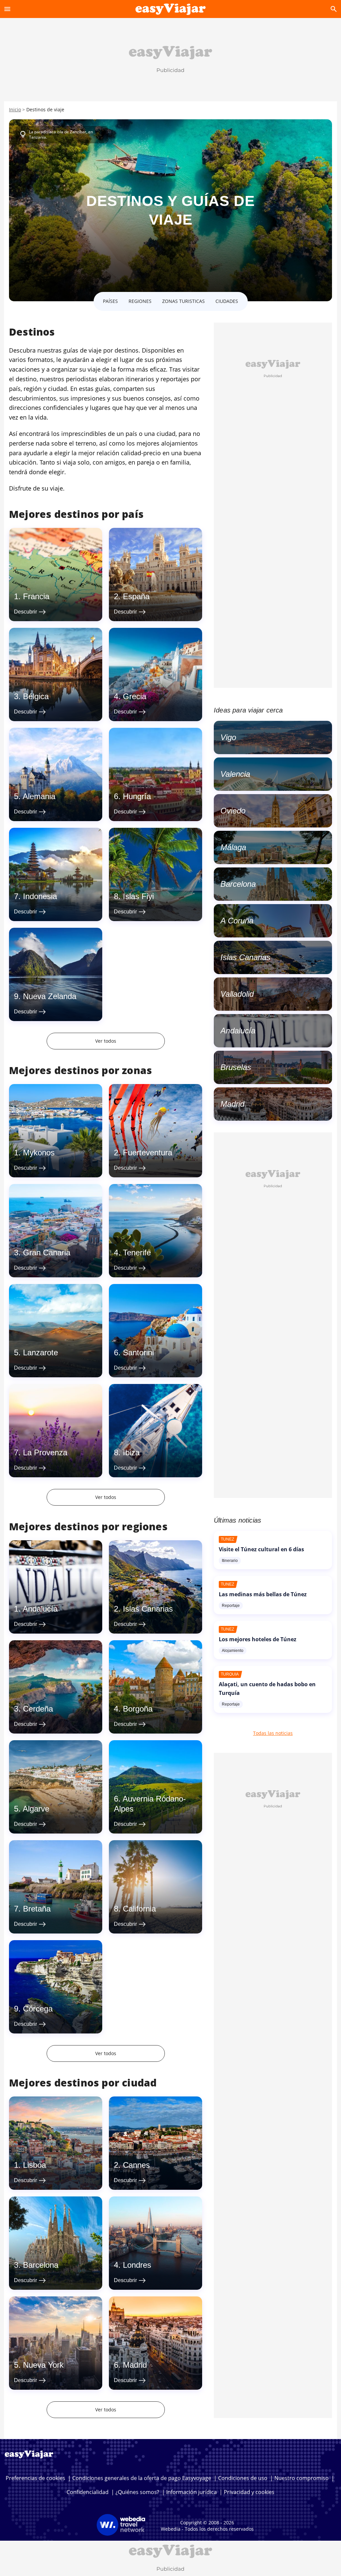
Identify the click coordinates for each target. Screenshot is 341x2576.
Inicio (15, 109)
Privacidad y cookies (249, 2492)
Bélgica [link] (36, 696)
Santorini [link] (138, 1352)
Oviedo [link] (233, 811)
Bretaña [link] (37, 1909)
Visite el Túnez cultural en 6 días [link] (261, 1549)
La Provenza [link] (45, 1452)
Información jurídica (191, 2492)
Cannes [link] (136, 2165)
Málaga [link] (233, 847)
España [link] (136, 596)
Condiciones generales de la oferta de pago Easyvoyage (142, 2478)
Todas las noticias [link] (273, 1733)
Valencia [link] (235, 774)
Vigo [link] (228, 737)
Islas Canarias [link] (148, 1609)
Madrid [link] (135, 2365)
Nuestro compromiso (302, 2478)
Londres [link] (137, 2265)
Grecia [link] (135, 696)
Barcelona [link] (41, 2265)
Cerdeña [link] (38, 1709)
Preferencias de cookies (35, 2478)
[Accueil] (171, 9)
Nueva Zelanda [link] (50, 996)
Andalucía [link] (40, 1609)
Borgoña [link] (138, 1709)
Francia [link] (36, 596)
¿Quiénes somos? (137, 2492)
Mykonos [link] (39, 1153)
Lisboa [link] (34, 2165)
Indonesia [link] (40, 896)
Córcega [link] (38, 2009)
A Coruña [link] (237, 921)
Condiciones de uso (243, 2478)
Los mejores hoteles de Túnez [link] (258, 1639)
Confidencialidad (88, 2492)
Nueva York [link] (43, 2365)
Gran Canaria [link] (47, 1253)
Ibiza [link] (131, 1452)
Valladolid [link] (237, 994)
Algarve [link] (36, 1809)
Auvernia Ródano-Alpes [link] (150, 1804)
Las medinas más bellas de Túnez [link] (263, 1594)
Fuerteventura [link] (148, 1153)
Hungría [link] (137, 796)
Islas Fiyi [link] (138, 896)
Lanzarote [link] (40, 1352)
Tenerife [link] (137, 1253)
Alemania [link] (39, 796)
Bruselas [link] (236, 1067)
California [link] (139, 1909)
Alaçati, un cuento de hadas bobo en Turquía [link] (267, 1689)
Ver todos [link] (106, 1041)
